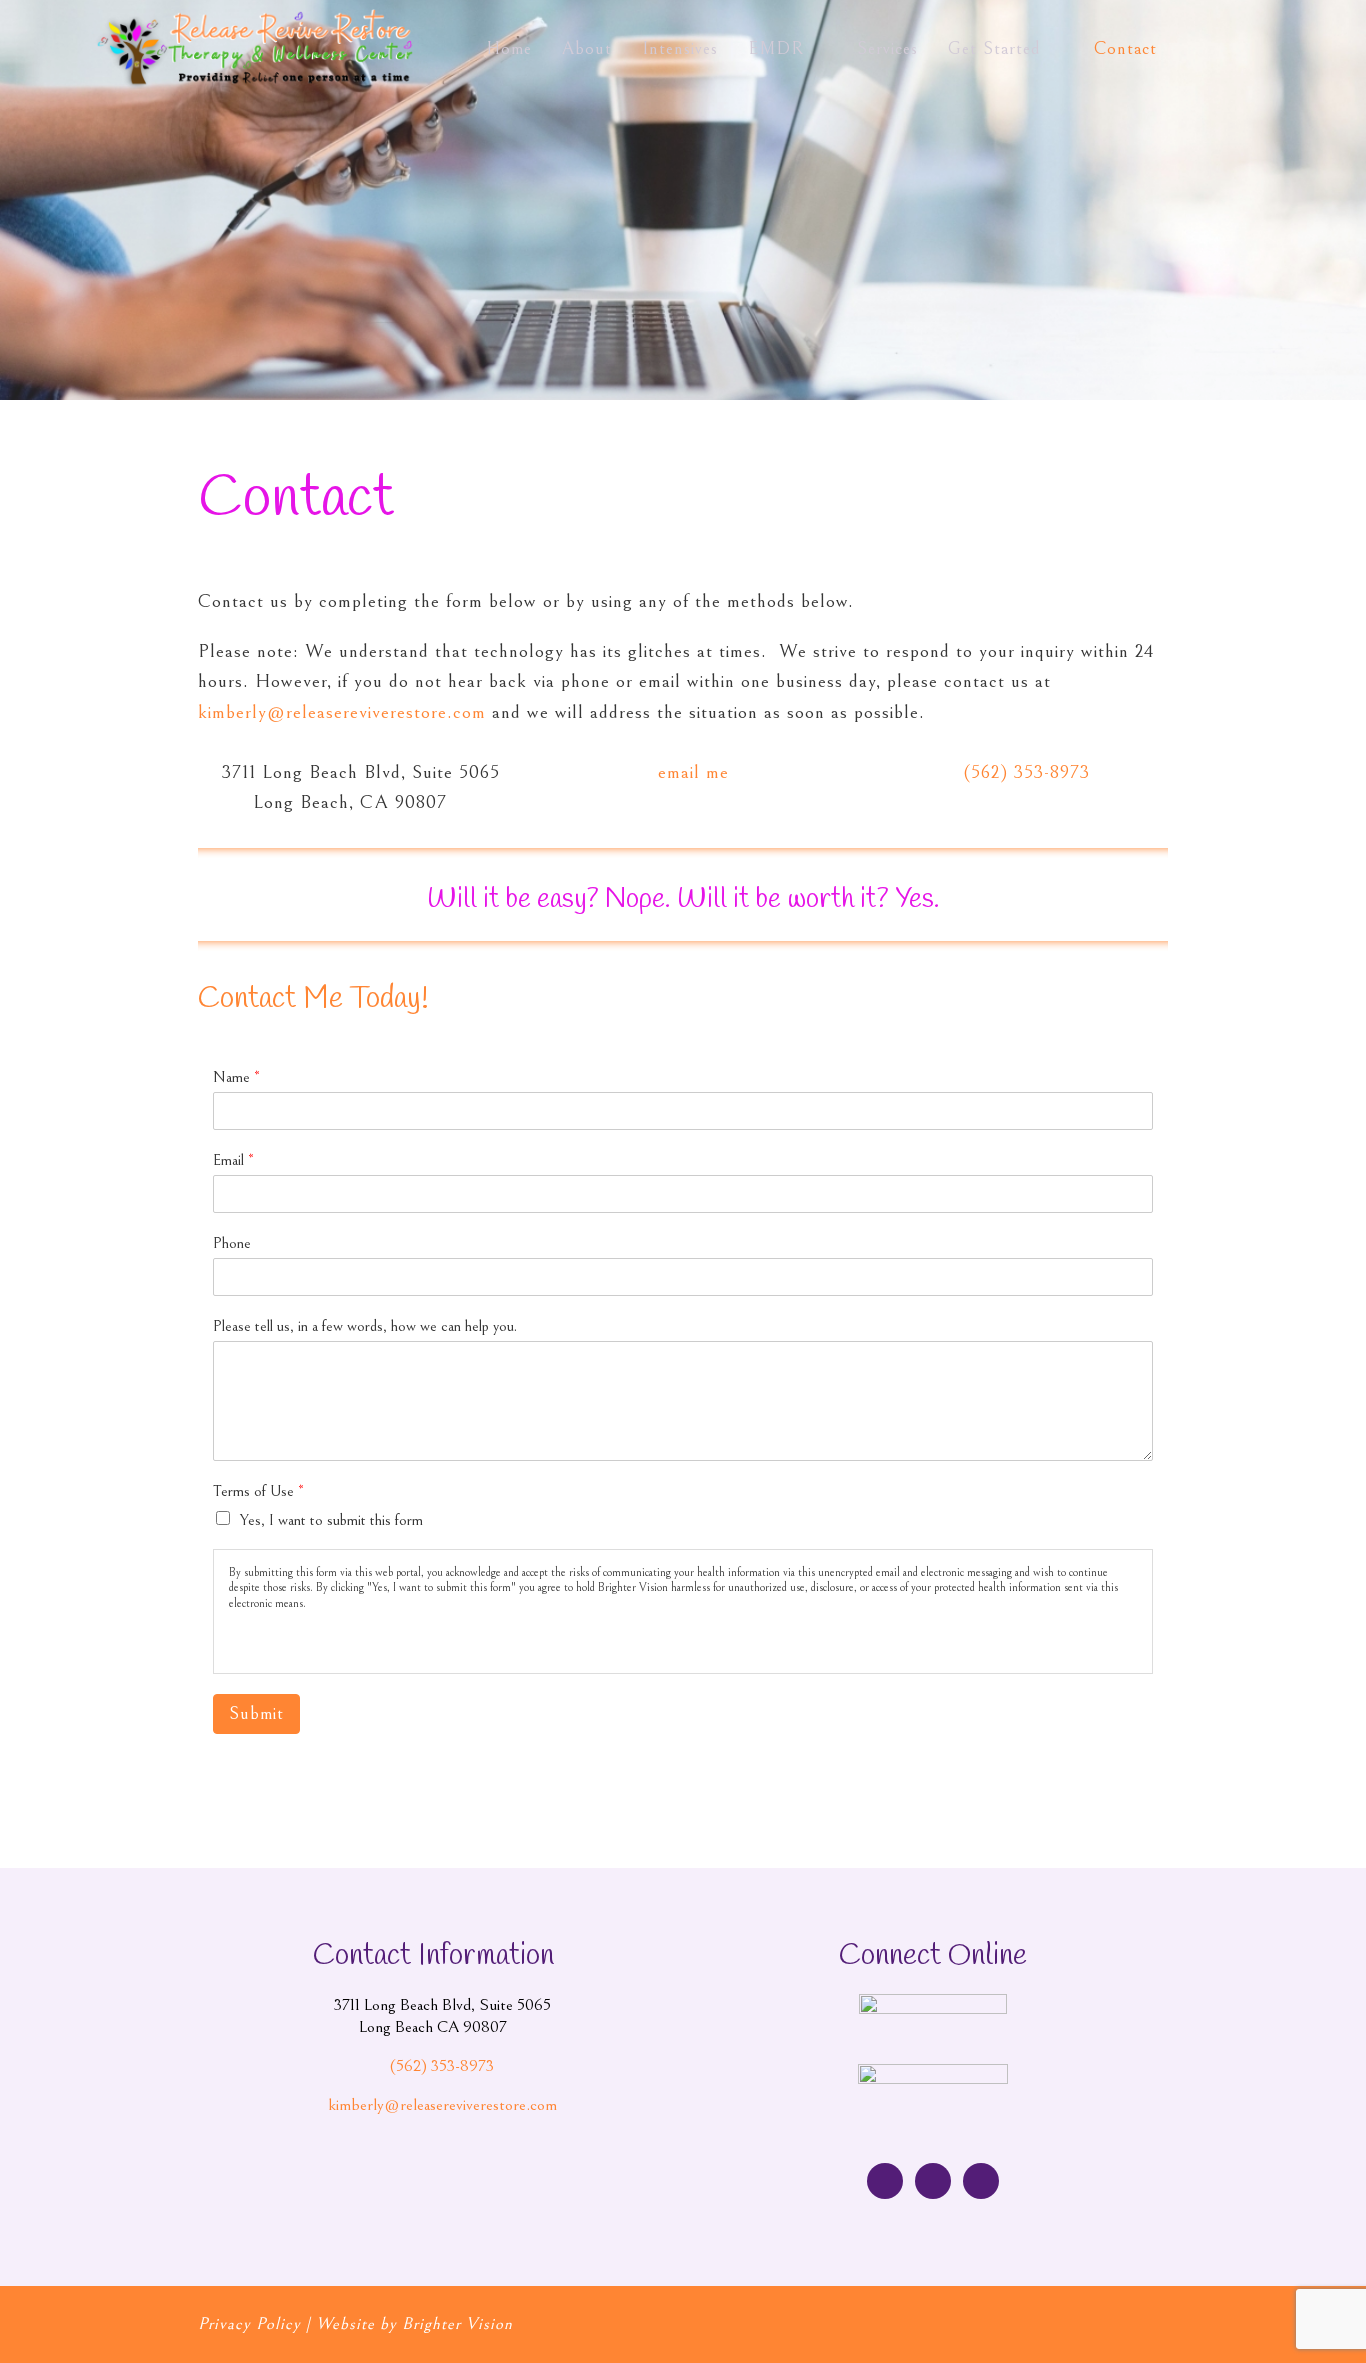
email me (693, 772)
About (587, 48)
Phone (232, 1243)
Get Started (994, 48)
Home (509, 48)
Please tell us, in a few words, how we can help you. (365, 1326)
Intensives (680, 48)
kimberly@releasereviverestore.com (342, 712)
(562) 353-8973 (1027, 772)
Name (236, 1077)
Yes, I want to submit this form (331, 1520)
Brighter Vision (457, 2324)
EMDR (776, 48)
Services (887, 48)
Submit (256, 1713)
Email (233, 1160)
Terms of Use (258, 1491)
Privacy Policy (249, 2324)
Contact (1125, 48)
